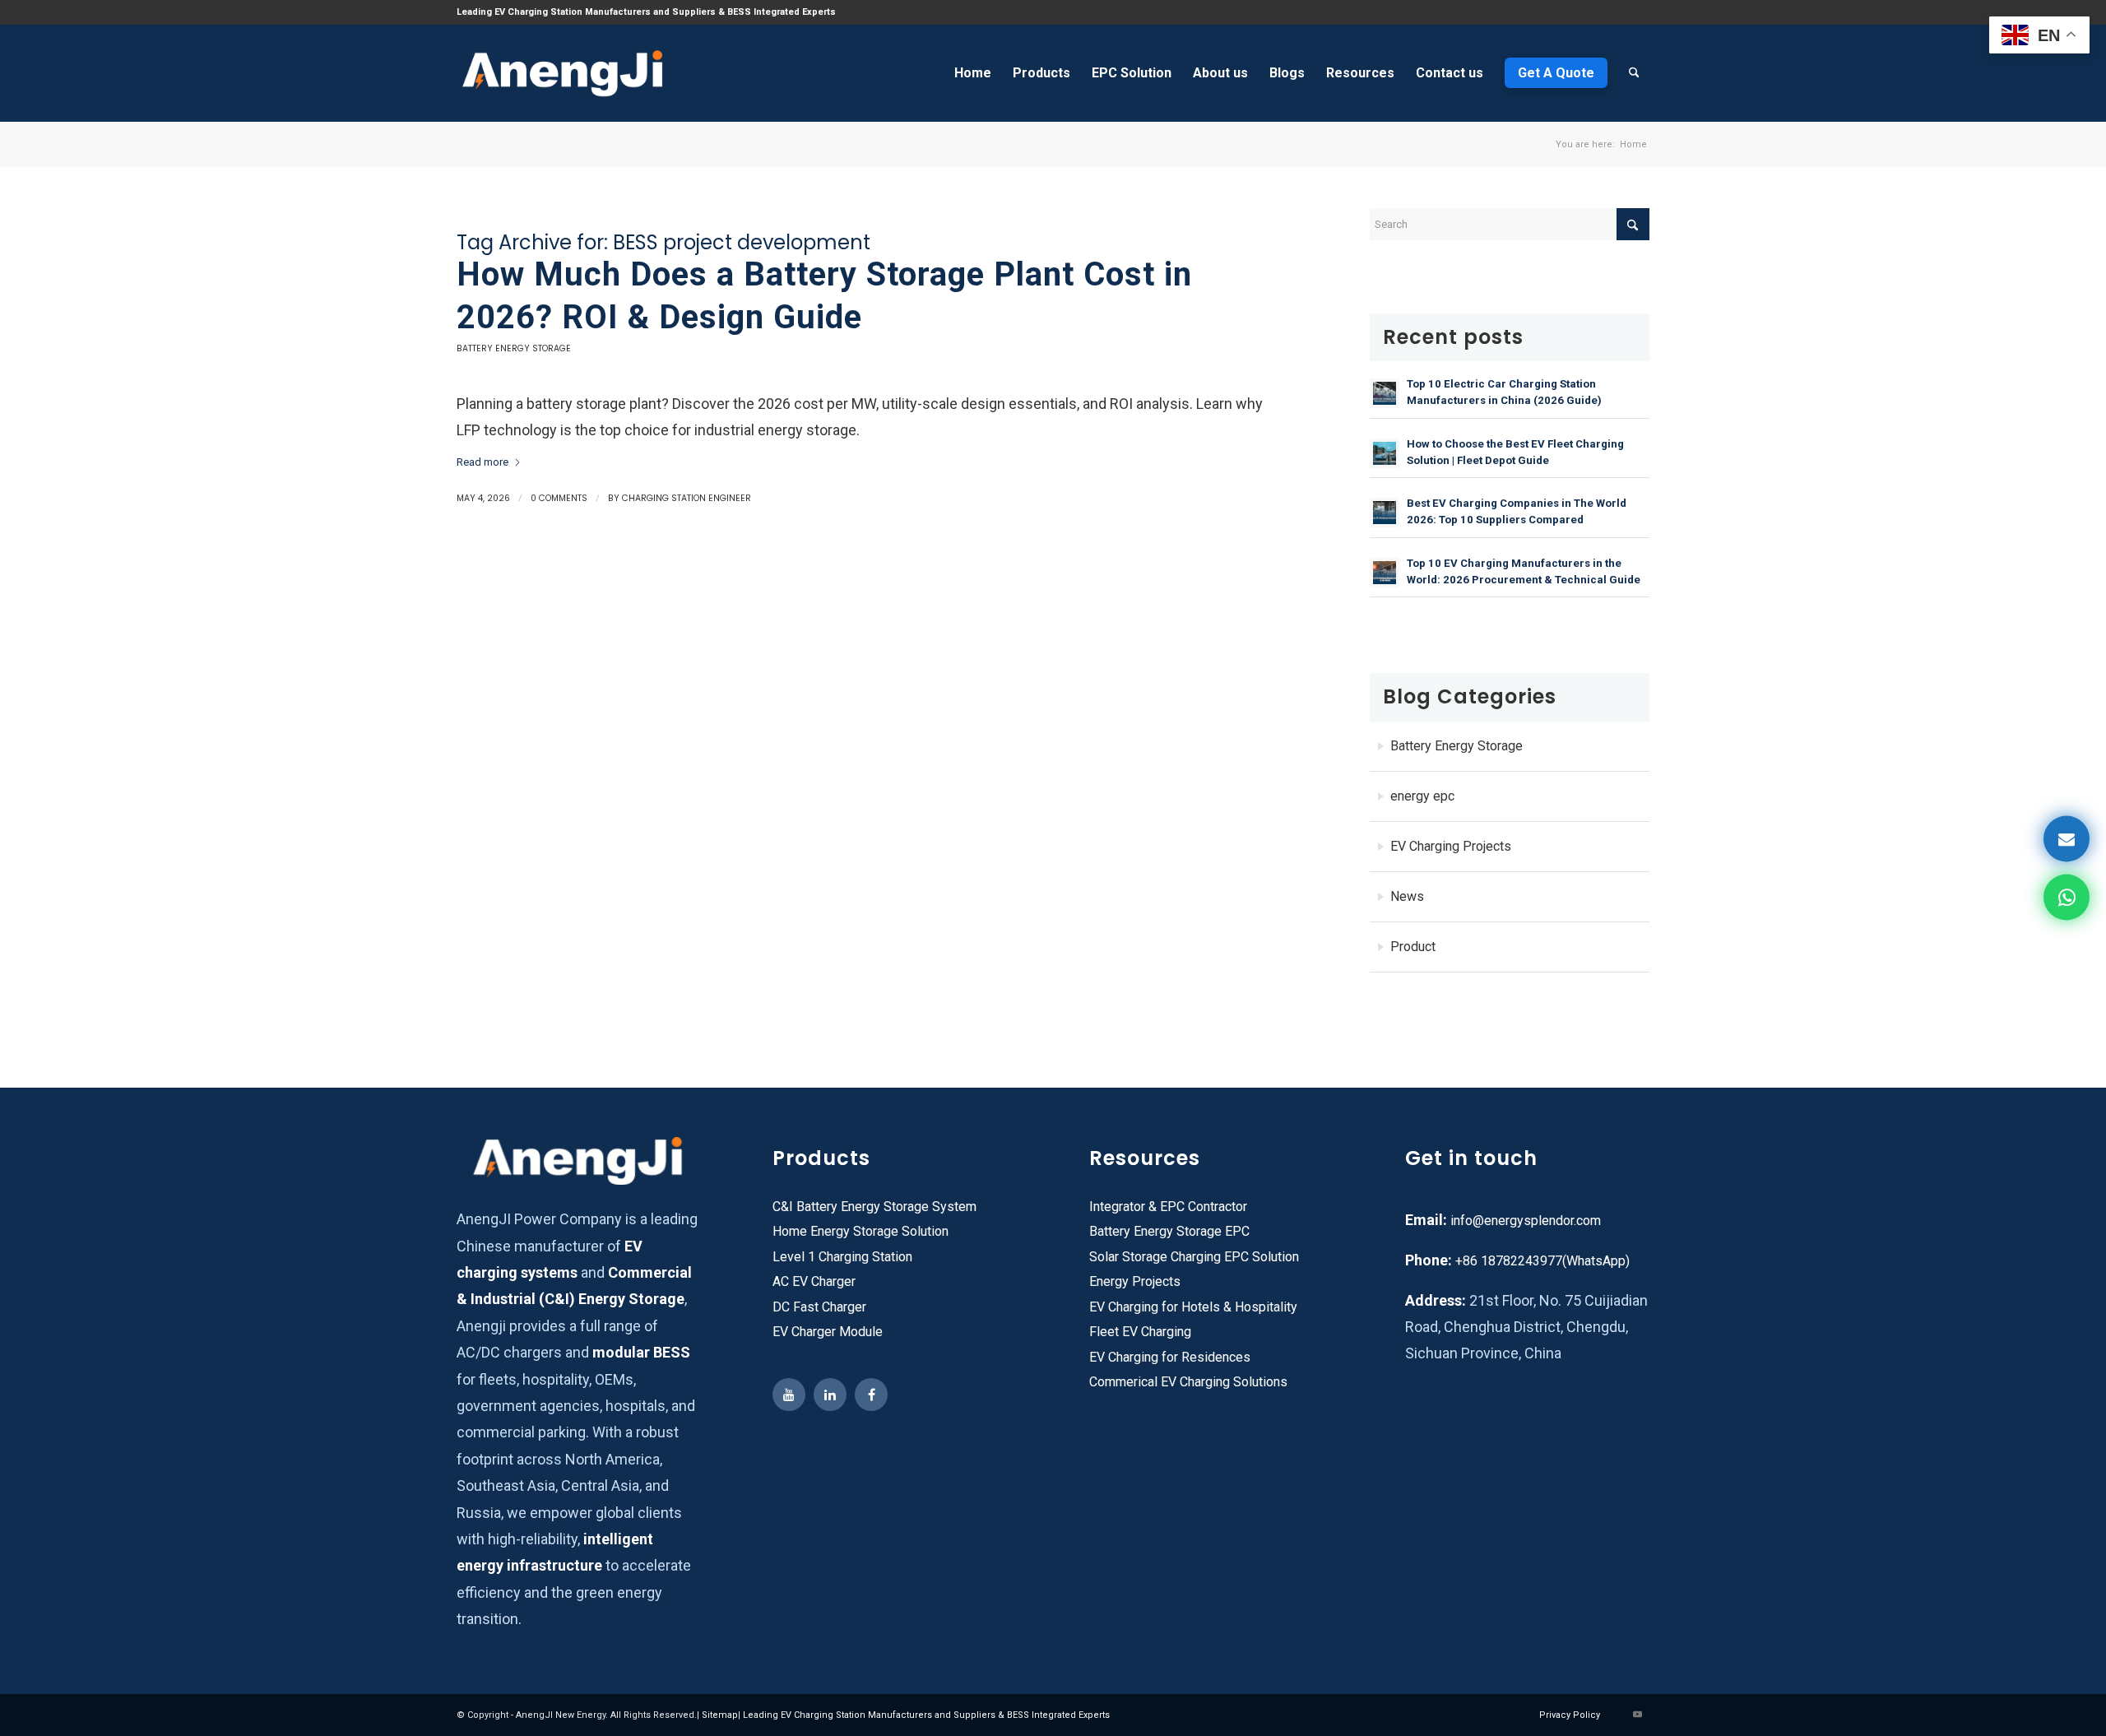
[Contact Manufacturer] (2067, 839)
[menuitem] (973, 73)
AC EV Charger (814, 1281)
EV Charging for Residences (1170, 1357)
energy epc (1422, 796)
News (1407, 896)
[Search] (1634, 73)
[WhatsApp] (2067, 898)
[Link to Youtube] (1637, 1715)
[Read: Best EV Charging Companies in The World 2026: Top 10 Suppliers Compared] (1385, 513)
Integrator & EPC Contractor (1168, 1207)
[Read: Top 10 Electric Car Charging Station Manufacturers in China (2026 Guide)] (1385, 393)
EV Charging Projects (1451, 846)
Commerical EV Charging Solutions (1188, 1382)
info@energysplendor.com (1526, 1221)
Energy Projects (1135, 1281)
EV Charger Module (828, 1332)
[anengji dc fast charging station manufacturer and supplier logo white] (562, 73)
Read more (482, 462)
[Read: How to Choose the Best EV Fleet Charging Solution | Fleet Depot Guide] (1385, 453)
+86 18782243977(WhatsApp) (1541, 1261)
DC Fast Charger (819, 1307)
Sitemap (720, 1715)
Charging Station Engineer (687, 498)
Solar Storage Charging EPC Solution (1194, 1257)
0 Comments (559, 498)
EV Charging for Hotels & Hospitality (1193, 1307)
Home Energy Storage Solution (860, 1231)
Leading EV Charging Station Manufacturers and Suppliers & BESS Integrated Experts (926, 1715)
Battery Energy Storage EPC (1169, 1231)
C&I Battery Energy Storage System (874, 1207)
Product (1413, 947)
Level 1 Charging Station (842, 1257)
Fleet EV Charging (1140, 1332)
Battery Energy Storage (514, 348)
